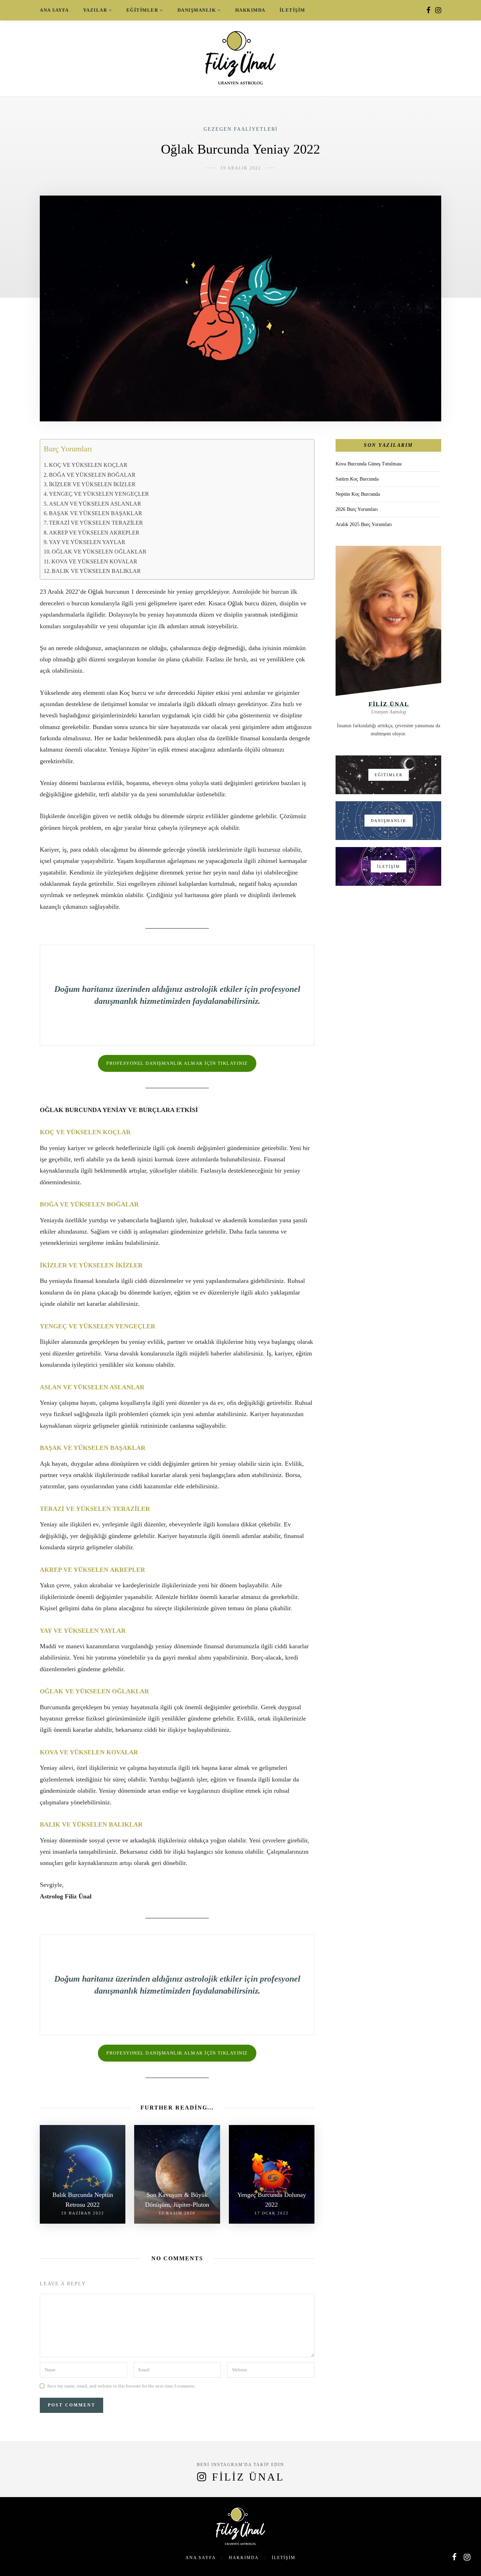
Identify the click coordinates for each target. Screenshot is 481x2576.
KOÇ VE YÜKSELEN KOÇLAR (88, 465)
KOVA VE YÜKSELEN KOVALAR (94, 562)
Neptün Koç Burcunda (358, 494)
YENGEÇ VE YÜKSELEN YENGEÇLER (99, 494)
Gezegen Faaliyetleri (241, 129)
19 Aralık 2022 (241, 168)
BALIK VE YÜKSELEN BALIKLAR (96, 571)
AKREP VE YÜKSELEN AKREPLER (94, 533)
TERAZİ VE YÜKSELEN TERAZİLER (96, 523)
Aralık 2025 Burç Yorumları (364, 524)
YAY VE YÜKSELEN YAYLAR (87, 542)
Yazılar (95, 10)
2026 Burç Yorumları (357, 509)
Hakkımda (250, 10)
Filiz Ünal (248, 2477)
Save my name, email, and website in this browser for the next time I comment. (121, 2386)
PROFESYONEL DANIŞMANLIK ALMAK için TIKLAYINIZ (177, 1063)
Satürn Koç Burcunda (357, 479)
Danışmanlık (197, 10)
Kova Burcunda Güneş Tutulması (369, 464)
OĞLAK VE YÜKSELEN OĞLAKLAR (99, 552)
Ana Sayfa (54, 10)
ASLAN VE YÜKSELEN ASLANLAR (95, 504)
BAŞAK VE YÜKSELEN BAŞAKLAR (96, 513)
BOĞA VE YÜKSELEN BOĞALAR (92, 475)
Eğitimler (142, 10)
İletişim (292, 10)
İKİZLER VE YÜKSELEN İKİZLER (92, 484)
